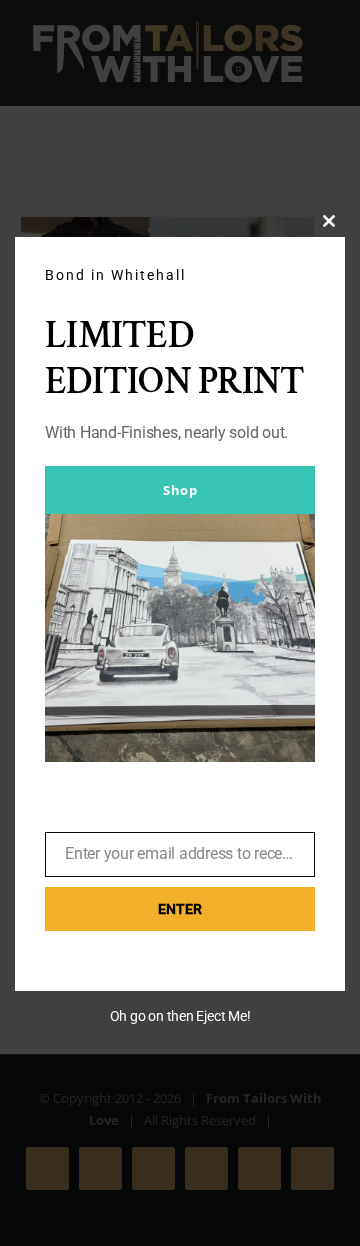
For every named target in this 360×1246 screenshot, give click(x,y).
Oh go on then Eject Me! (180, 1016)
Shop (180, 490)
